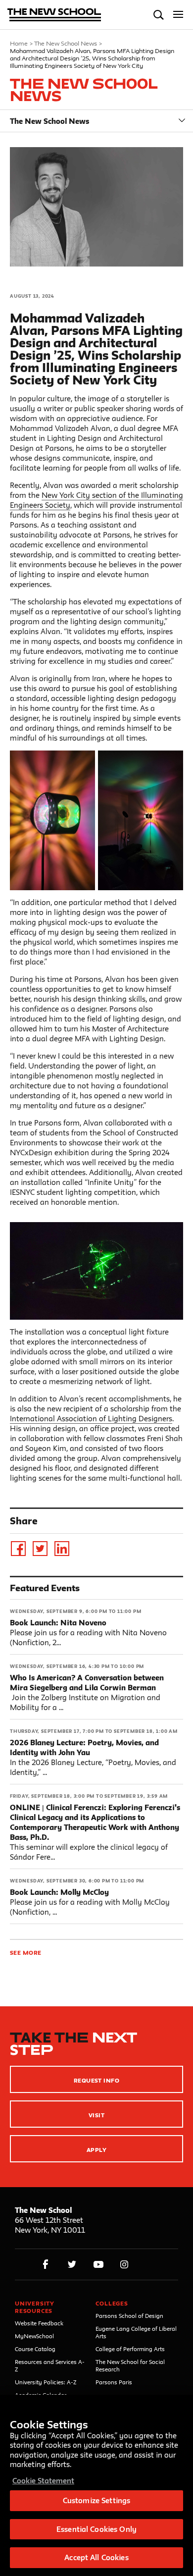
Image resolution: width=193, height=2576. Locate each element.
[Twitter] (40, 1549)
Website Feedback (39, 2323)
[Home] (54, 16)
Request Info (97, 2080)
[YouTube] (98, 2265)
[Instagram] (124, 2265)
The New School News (66, 43)
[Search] (159, 15)
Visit (96, 2115)
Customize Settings (96, 2500)
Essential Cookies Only (96, 2529)
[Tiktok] (149, 2265)
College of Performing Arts (130, 2349)
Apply (96, 2150)
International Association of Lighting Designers (91, 1419)
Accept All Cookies (96, 2557)
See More (26, 1953)
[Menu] (178, 15)
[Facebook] (18, 1549)
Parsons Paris (114, 2382)
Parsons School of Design (129, 2316)
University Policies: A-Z (46, 2382)
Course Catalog (35, 2349)
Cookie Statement (43, 2481)
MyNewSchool (34, 2336)
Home (19, 43)
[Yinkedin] (62, 1549)
